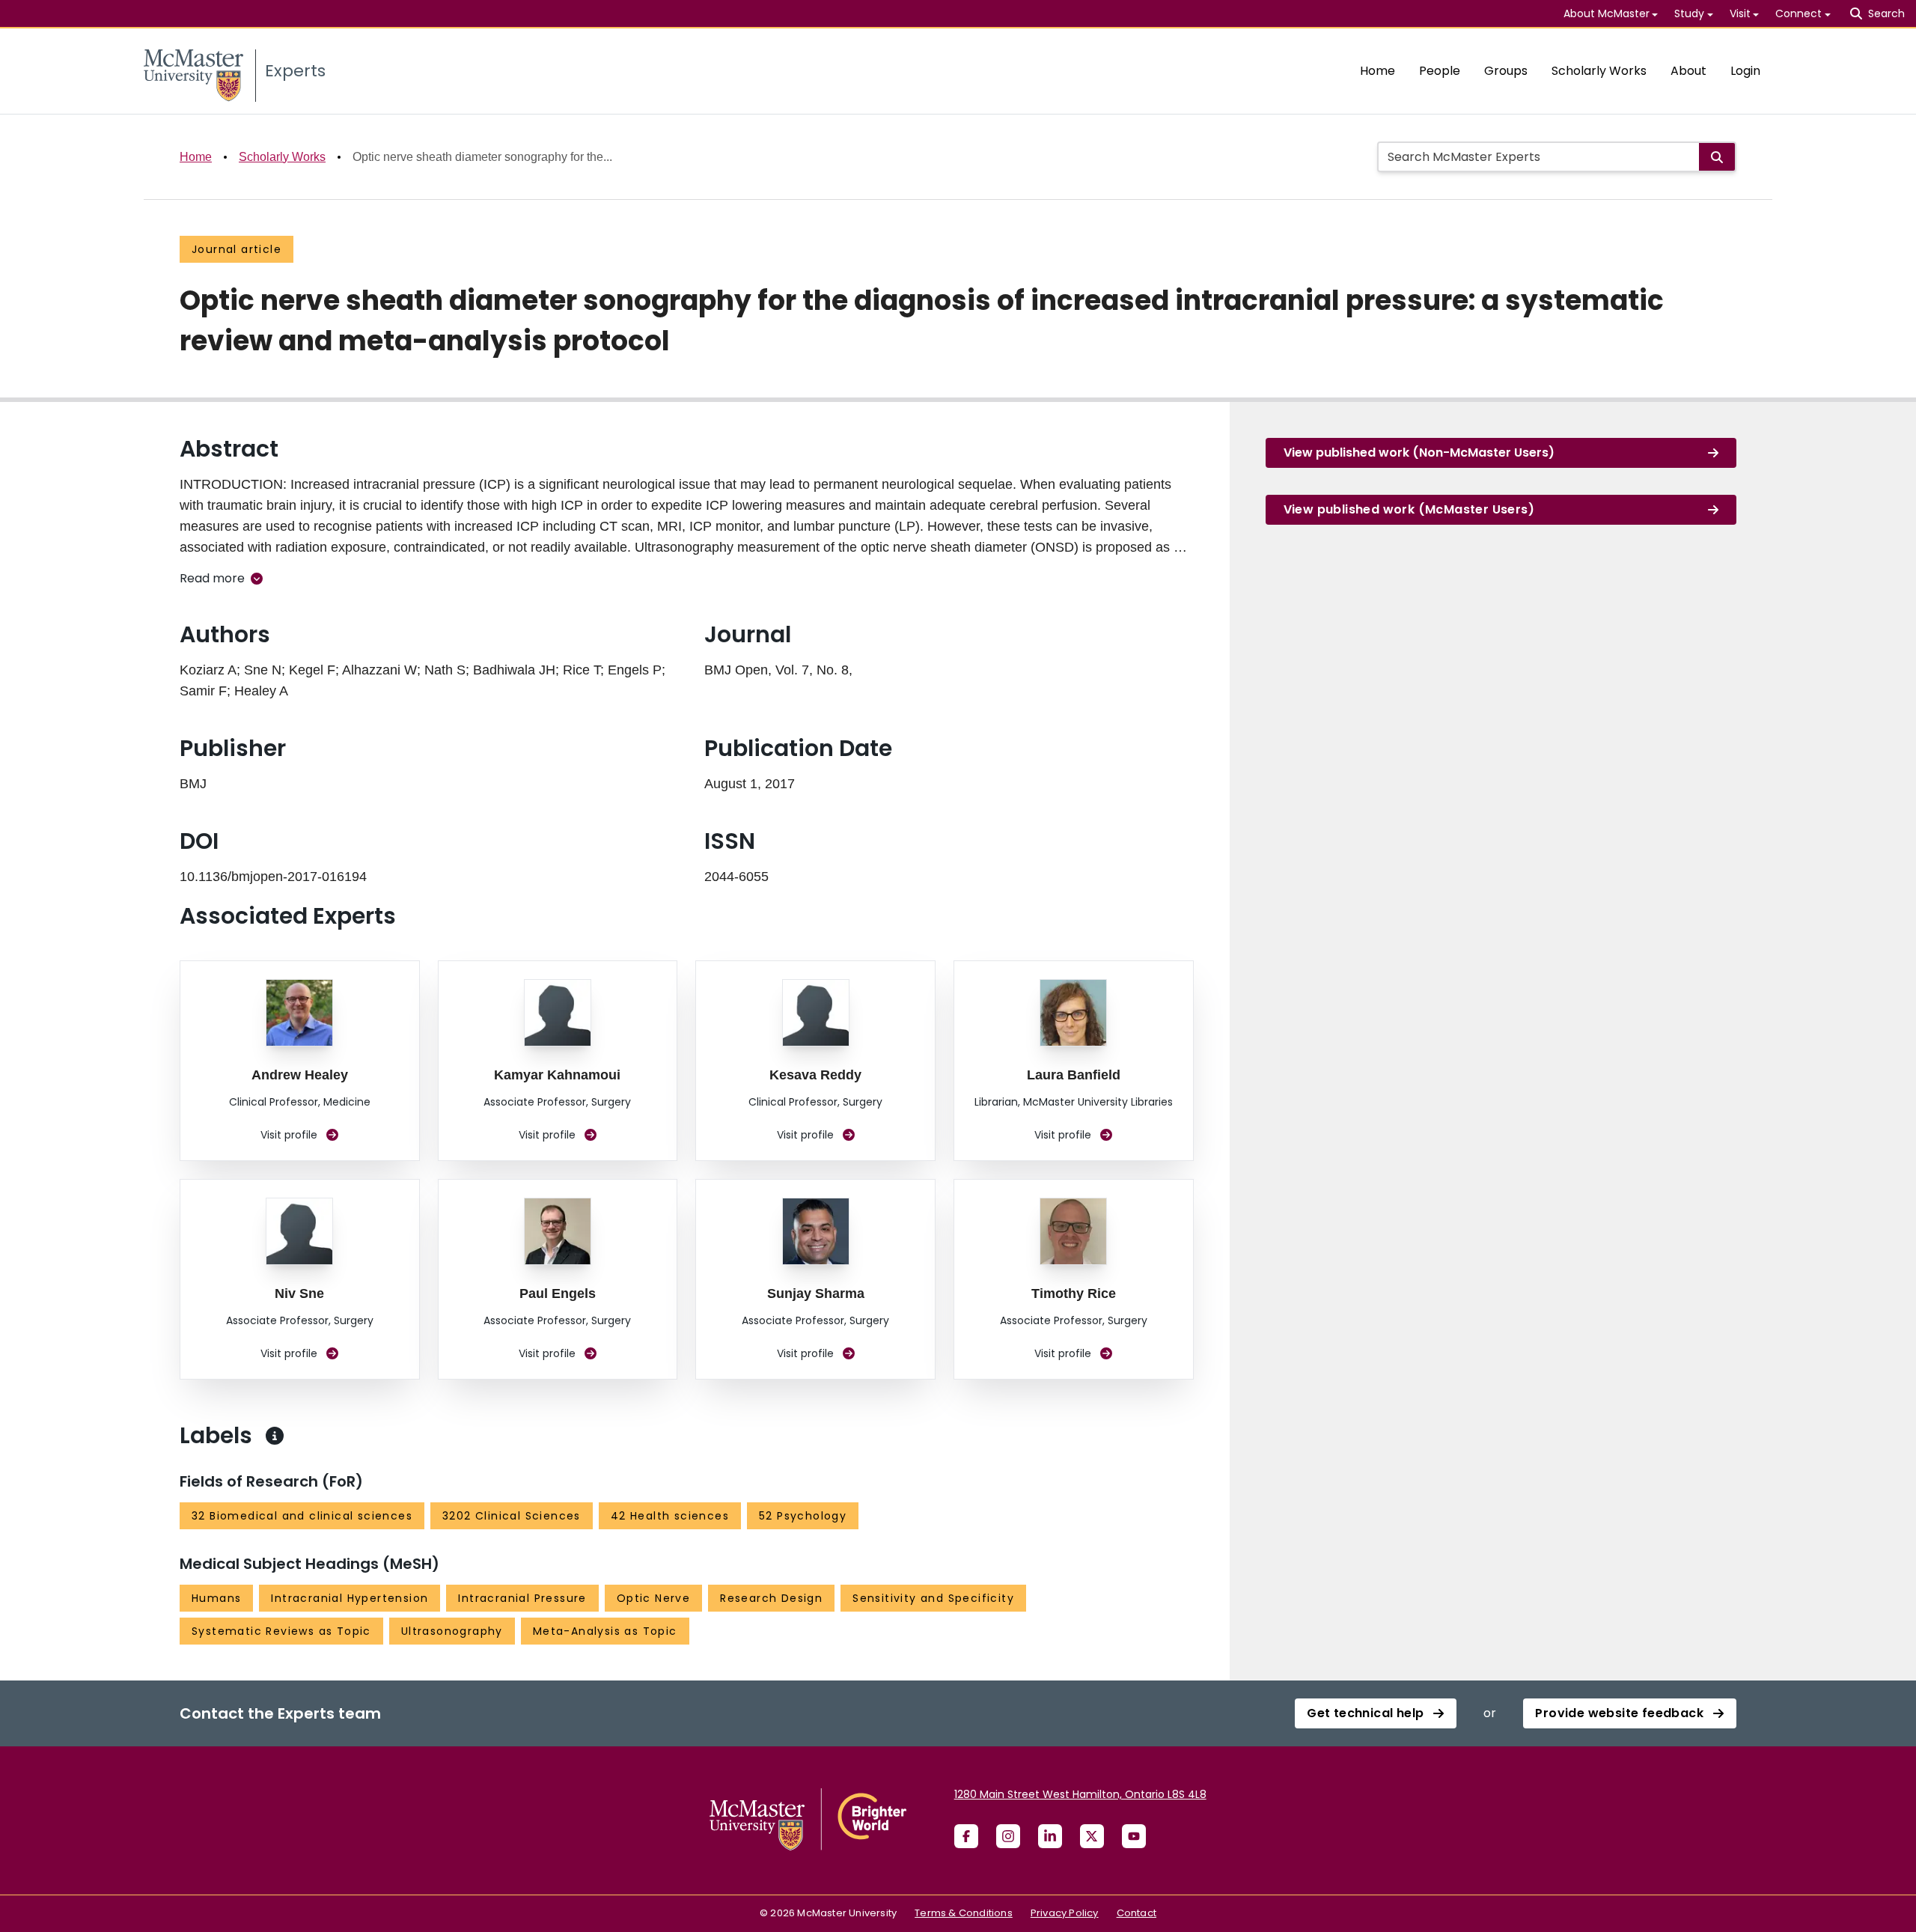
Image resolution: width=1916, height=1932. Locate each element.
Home (1377, 71)
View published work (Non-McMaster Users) (1419, 452)
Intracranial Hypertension (350, 1598)
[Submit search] (1717, 157)
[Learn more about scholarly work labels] (275, 1436)
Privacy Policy (1065, 1913)
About (1688, 71)
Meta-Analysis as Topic (605, 1631)
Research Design (771, 1598)
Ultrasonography (452, 1631)
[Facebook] (966, 1836)
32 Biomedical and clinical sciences (302, 1516)
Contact (1137, 1913)
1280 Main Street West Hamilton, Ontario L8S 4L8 (1080, 1794)
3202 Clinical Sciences (512, 1516)
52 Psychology (803, 1516)
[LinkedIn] (1050, 1836)
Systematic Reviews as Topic (281, 1631)
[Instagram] (1008, 1836)
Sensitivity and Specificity (933, 1598)
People (1440, 71)
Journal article (237, 249)
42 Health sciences (670, 1516)
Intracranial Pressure (522, 1598)
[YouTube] (1134, 1836)
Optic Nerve (653, 1598)
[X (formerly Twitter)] (1092, 1836)
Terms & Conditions (964, 1913)
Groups (1506, 71)
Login (1745, 71)
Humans (216, 1598)
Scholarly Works (1599, 71)
